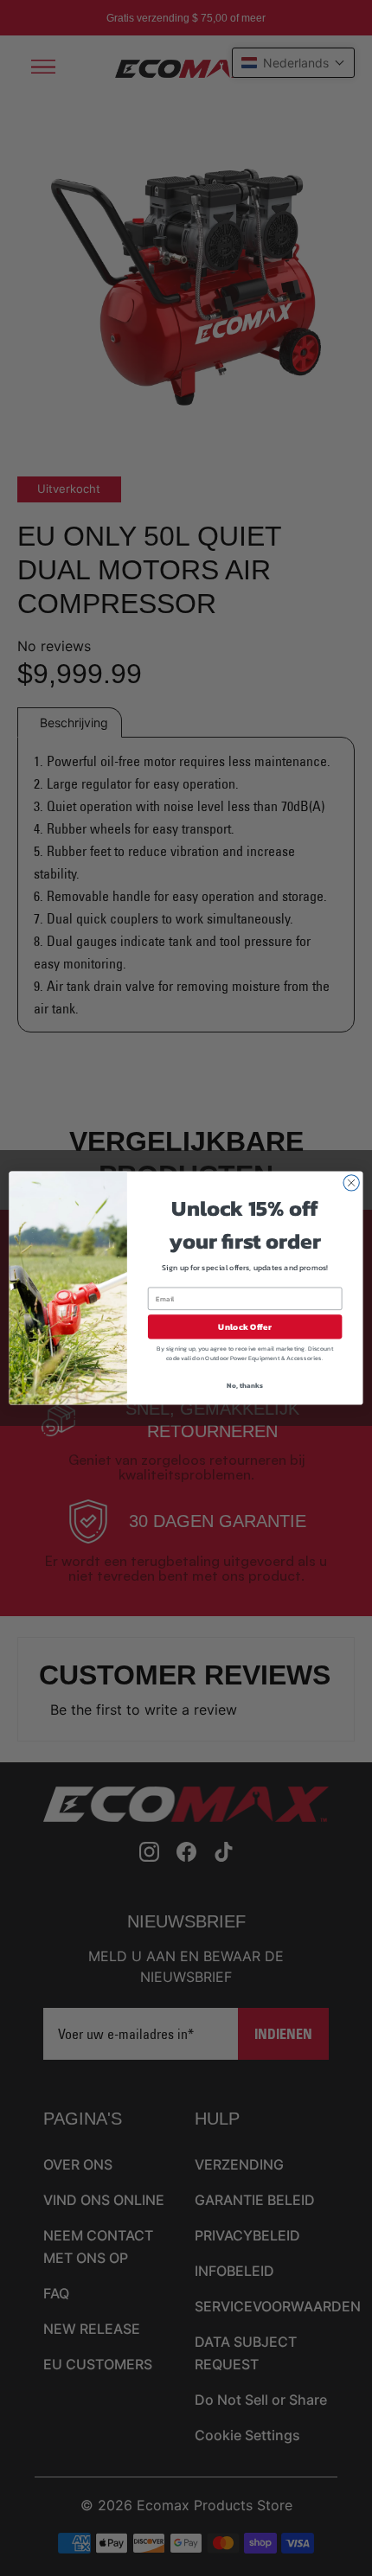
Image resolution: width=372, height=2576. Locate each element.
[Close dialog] (351, 1183)
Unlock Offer (244, 1326)
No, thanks (244, 1385)
